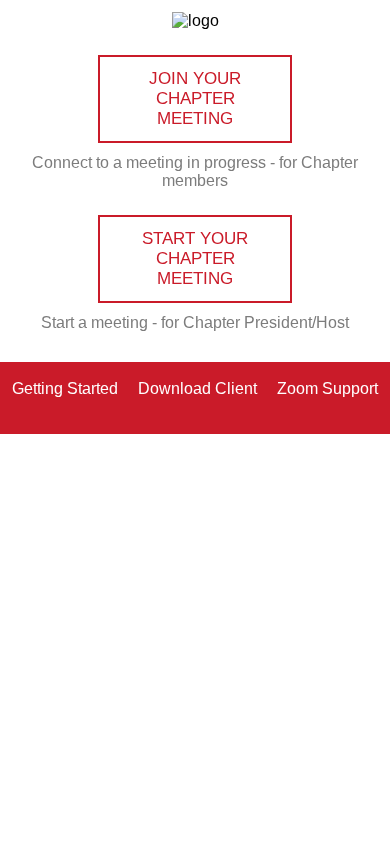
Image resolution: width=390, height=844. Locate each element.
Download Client (197, 387)
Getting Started (65, 387)
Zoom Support (327, 387)
